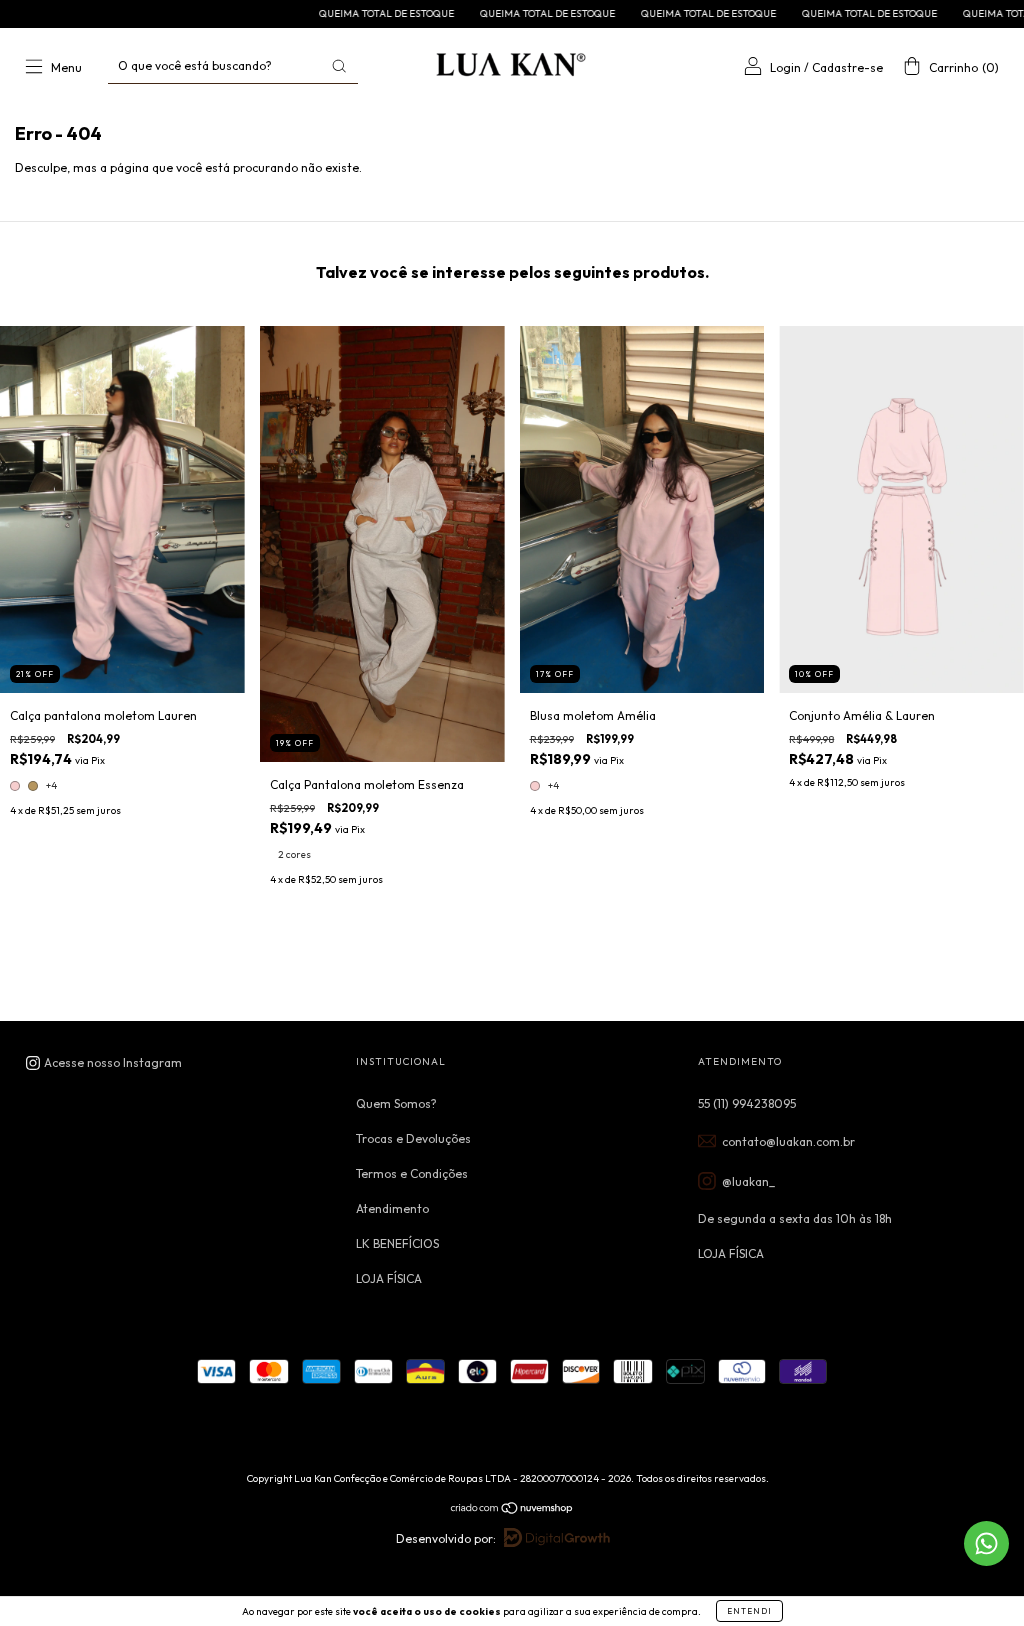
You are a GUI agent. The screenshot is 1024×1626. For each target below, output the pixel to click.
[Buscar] (339, 66)
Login (785, 67)
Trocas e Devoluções (413, 1138)
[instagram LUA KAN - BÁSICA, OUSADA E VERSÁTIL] (103, 1062)
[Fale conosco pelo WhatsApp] (986, 1543)
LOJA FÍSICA (389, 1278)
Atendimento (392, 1208)
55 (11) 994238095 (747, 1103)
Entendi (749, 1611)
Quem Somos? (396, 1103)
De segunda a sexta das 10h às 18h (795, 1218)
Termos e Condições (412, 1173)
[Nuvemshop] (512, 1510)
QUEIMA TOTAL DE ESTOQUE (329, 13)
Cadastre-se (847, 67)
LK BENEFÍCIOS (397, 1243)
